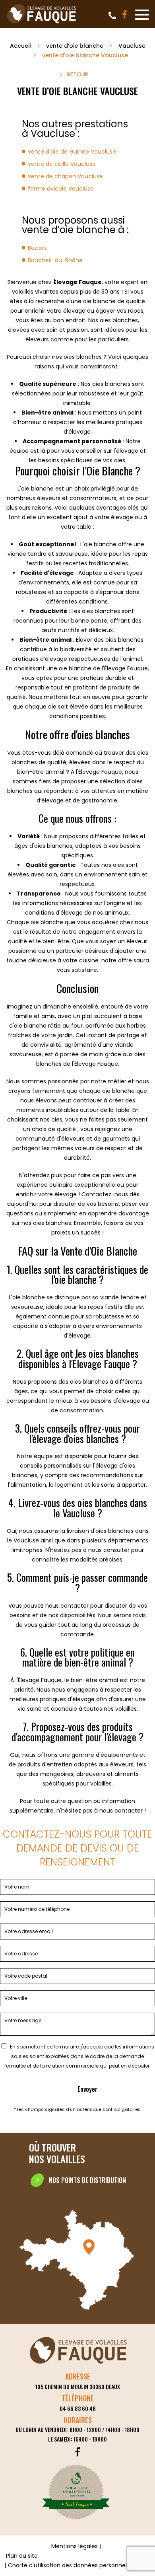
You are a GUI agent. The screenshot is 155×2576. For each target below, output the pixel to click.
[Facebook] (125, 15)
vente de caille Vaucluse (62, 164)
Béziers (37, 248)
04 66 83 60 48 (112, 16)
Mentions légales (75, 2546)
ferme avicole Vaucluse (61, 189)
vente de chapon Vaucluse (65, 176)
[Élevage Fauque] (42, 23)
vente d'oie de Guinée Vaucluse (72, 152)
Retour (78, 74)
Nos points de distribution (87, 2180)
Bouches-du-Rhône (55, 260)
